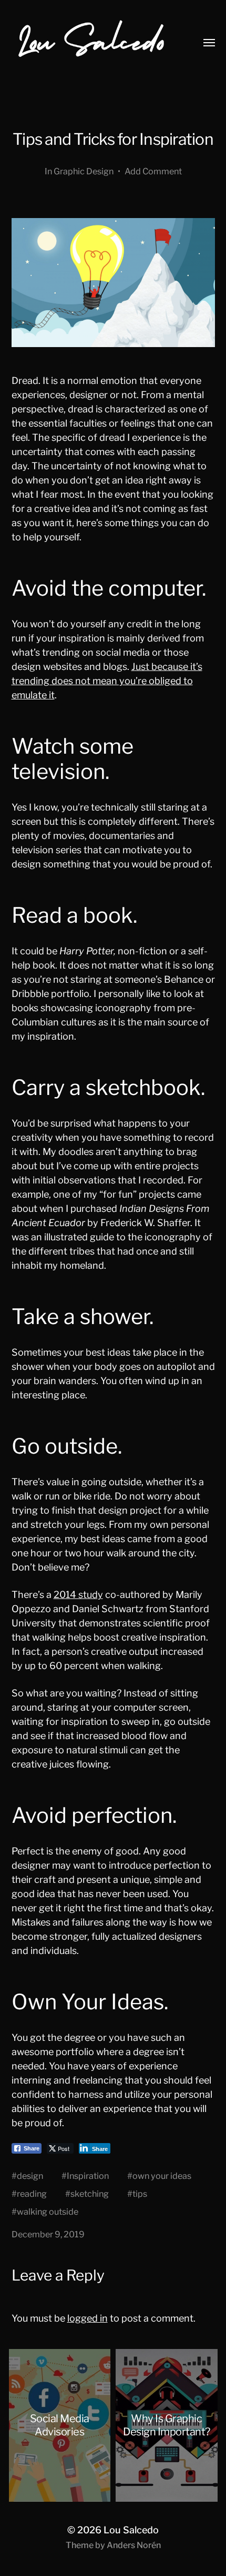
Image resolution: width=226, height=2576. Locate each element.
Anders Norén (134, 2545)
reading (32, 2194)
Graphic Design (84, 171)
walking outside (48, 2212)
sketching (90, 2194)
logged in (88, 2318)
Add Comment (153, 171)
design (30, 2176)
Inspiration (88, 2176)
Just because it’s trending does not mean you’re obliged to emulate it (107, 681)
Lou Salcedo (131, 2530)
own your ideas (162, 2176)
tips (140, 2194)
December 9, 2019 (48, 2234)
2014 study (78, 1595)
